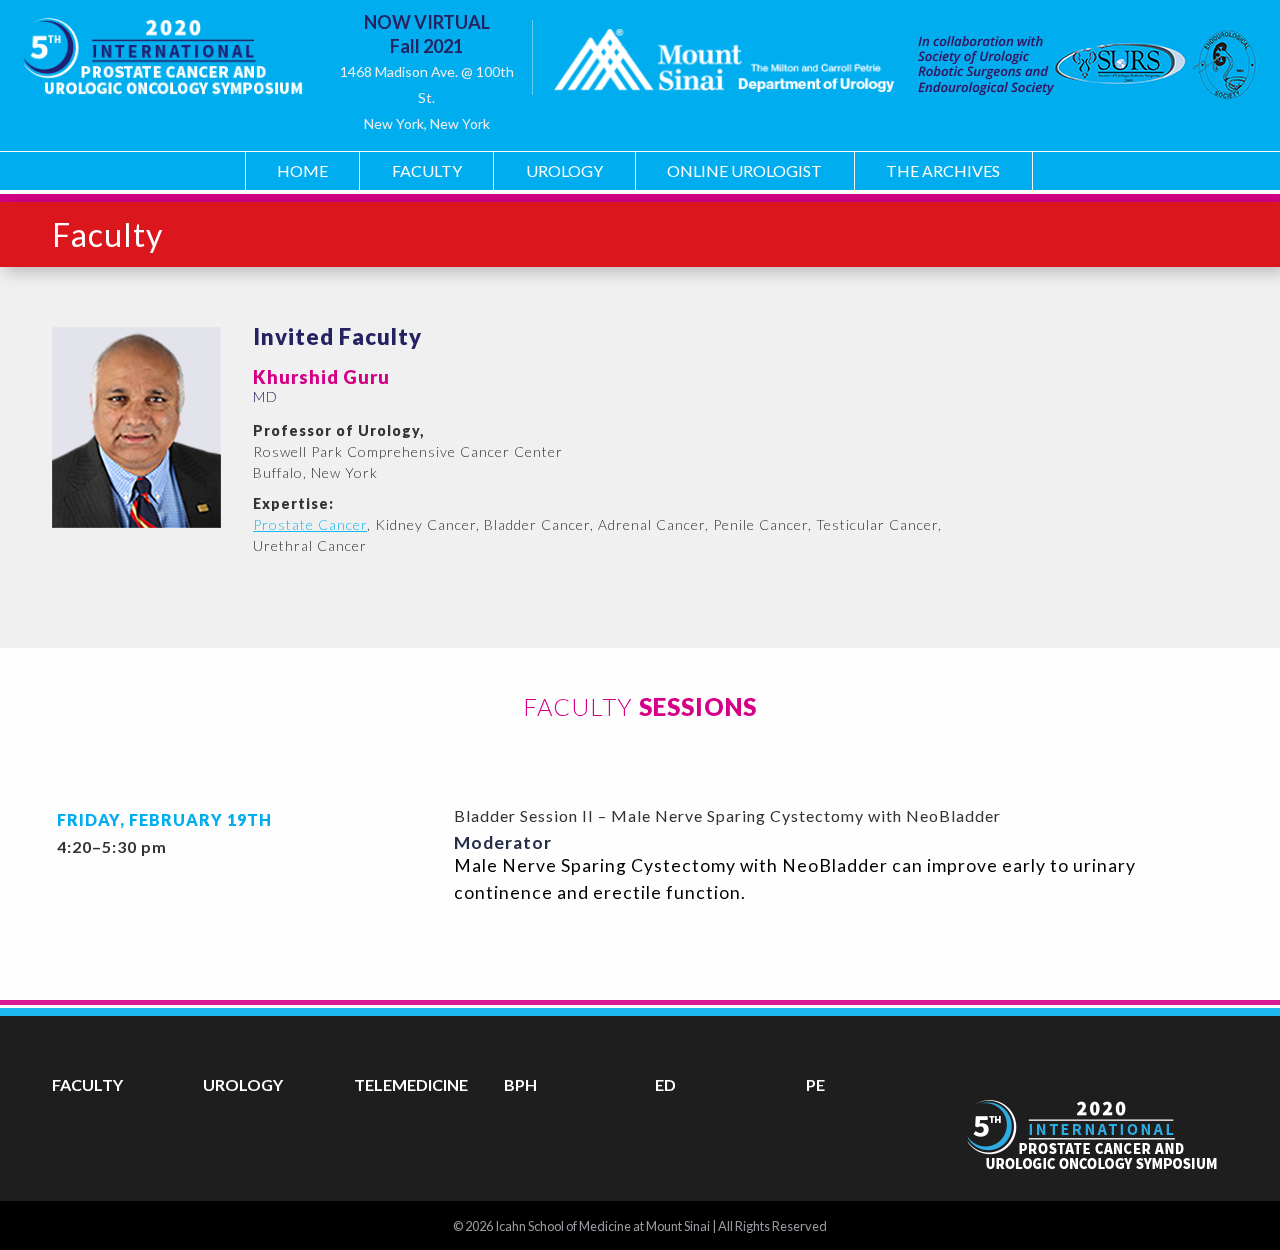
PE (815, 1084)
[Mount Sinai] (724, 64)
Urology (564, 170)
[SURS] (1074, 64)
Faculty (427, 170)
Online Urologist (744, 170)
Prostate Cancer (310, 524)
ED (665, 1084)
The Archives (943, 170)
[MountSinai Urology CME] (162, 49)
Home (302, 170)
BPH (520, 1084)
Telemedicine (411, 1084)
